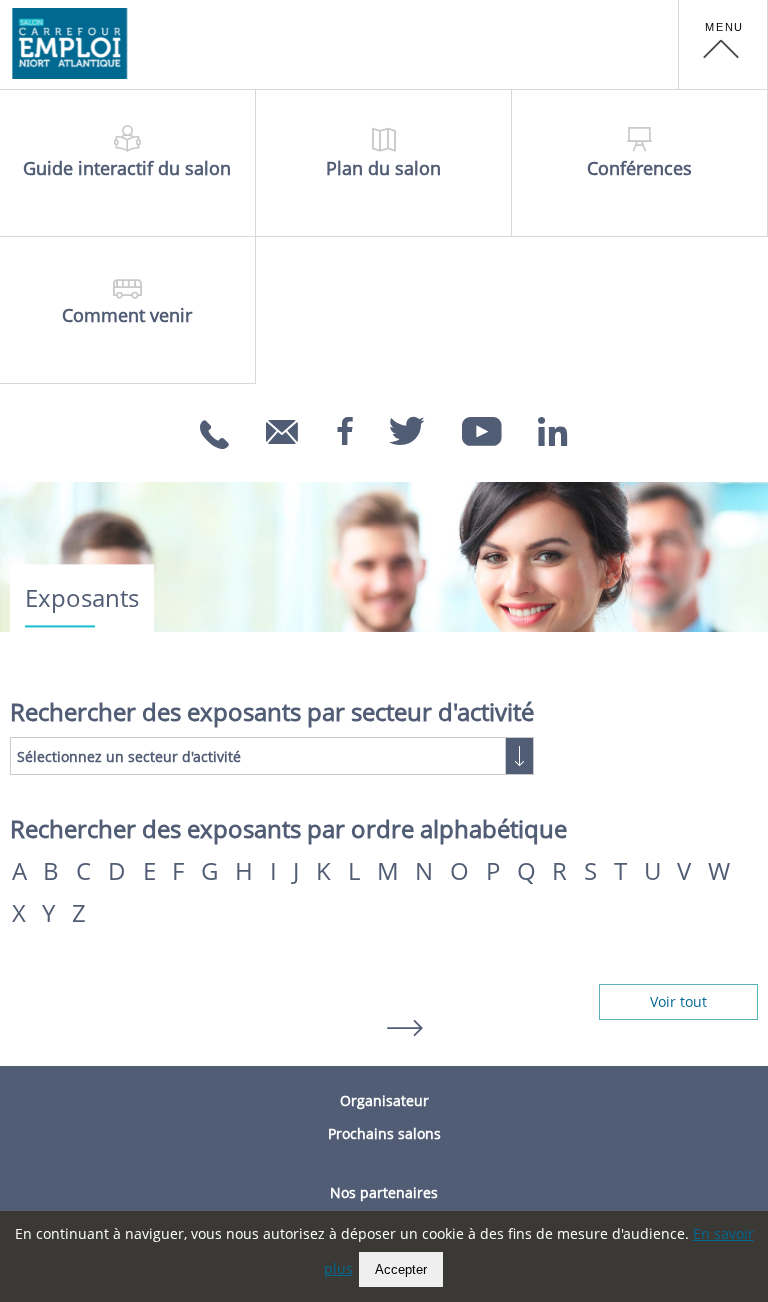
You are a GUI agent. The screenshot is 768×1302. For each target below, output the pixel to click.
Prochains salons (384, 1133)
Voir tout (678, 1001)
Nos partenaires (384, 1192)
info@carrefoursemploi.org (285, 459)
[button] (723, 45)
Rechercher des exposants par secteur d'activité (272, 712)
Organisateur (384, 1100)
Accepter (401, 1269)
